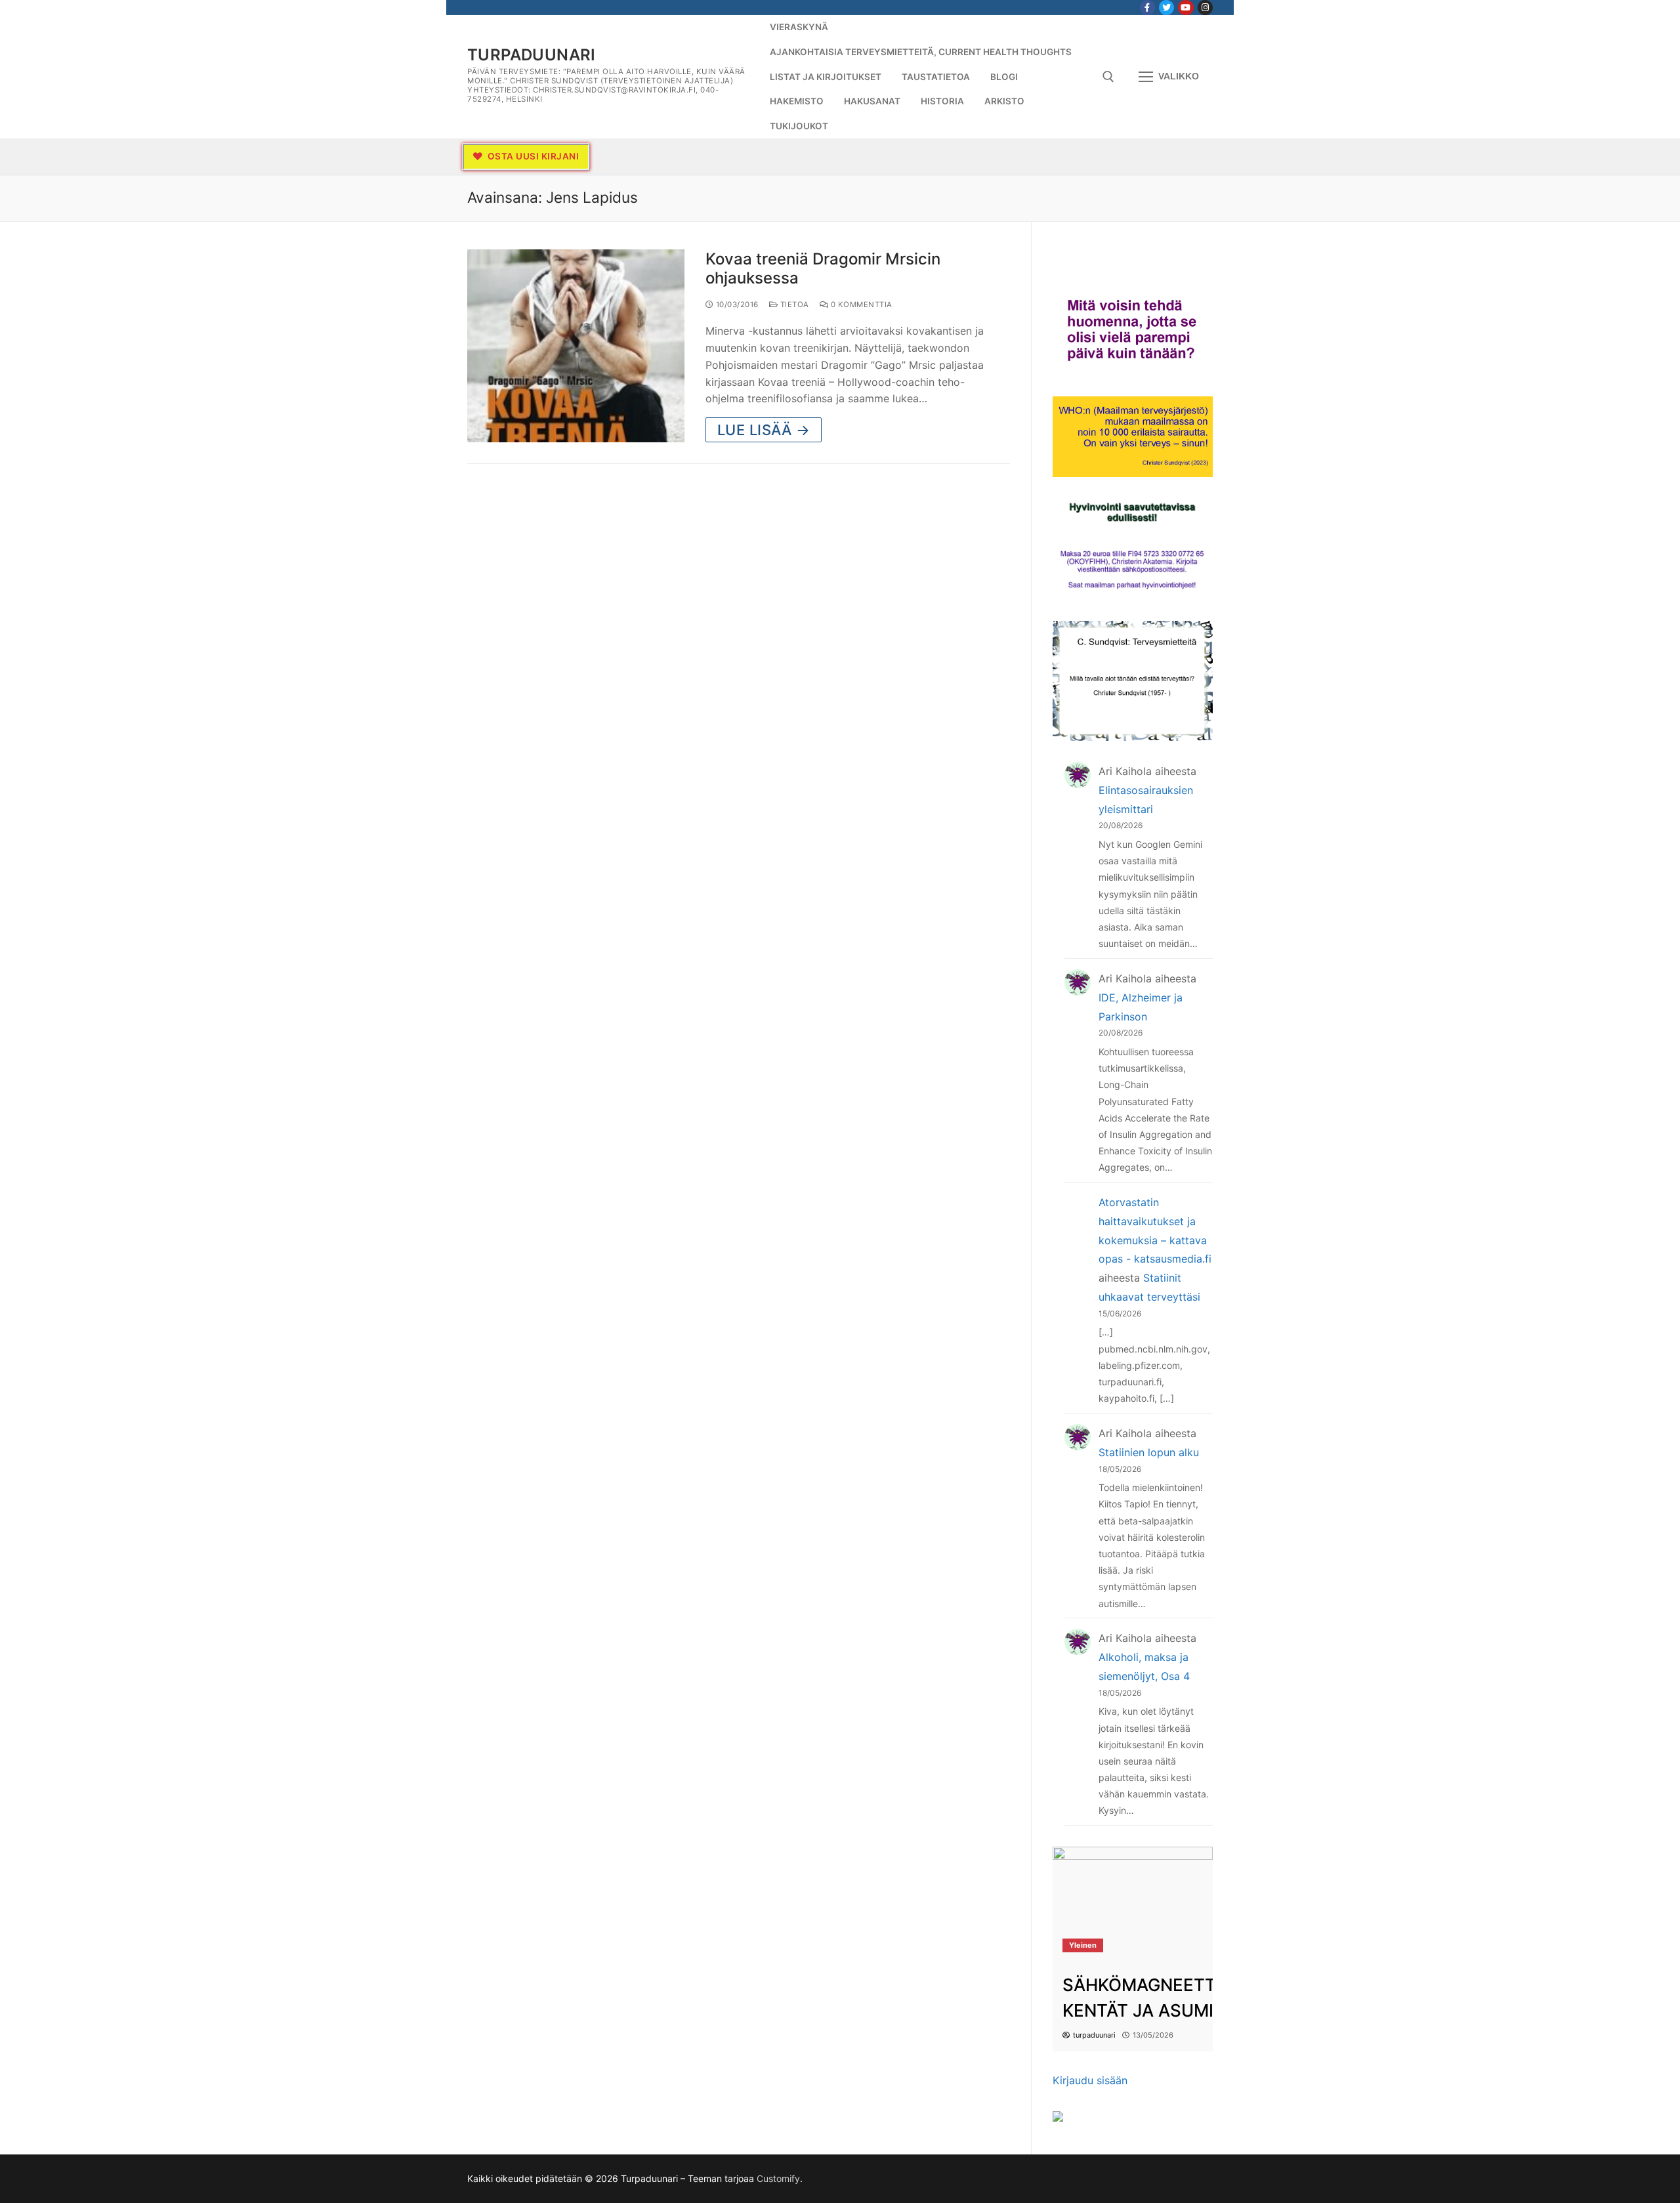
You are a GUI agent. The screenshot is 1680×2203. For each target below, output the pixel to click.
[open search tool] (1108, 77)
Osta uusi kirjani (532, 156)
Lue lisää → (764, 430)
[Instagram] (1205, 8)
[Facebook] (1147, 8)
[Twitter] (1166, 8)
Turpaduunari (532, 55)
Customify (778, 2178)
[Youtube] (1186, 8)
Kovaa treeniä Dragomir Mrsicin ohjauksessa (823, 268)
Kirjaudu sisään (1090, 2080)
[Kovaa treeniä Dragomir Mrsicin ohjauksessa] (576, 346)
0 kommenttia (860, 304)
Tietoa (793, 304)
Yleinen (1083, 1945)
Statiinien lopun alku (1149, 1452)
